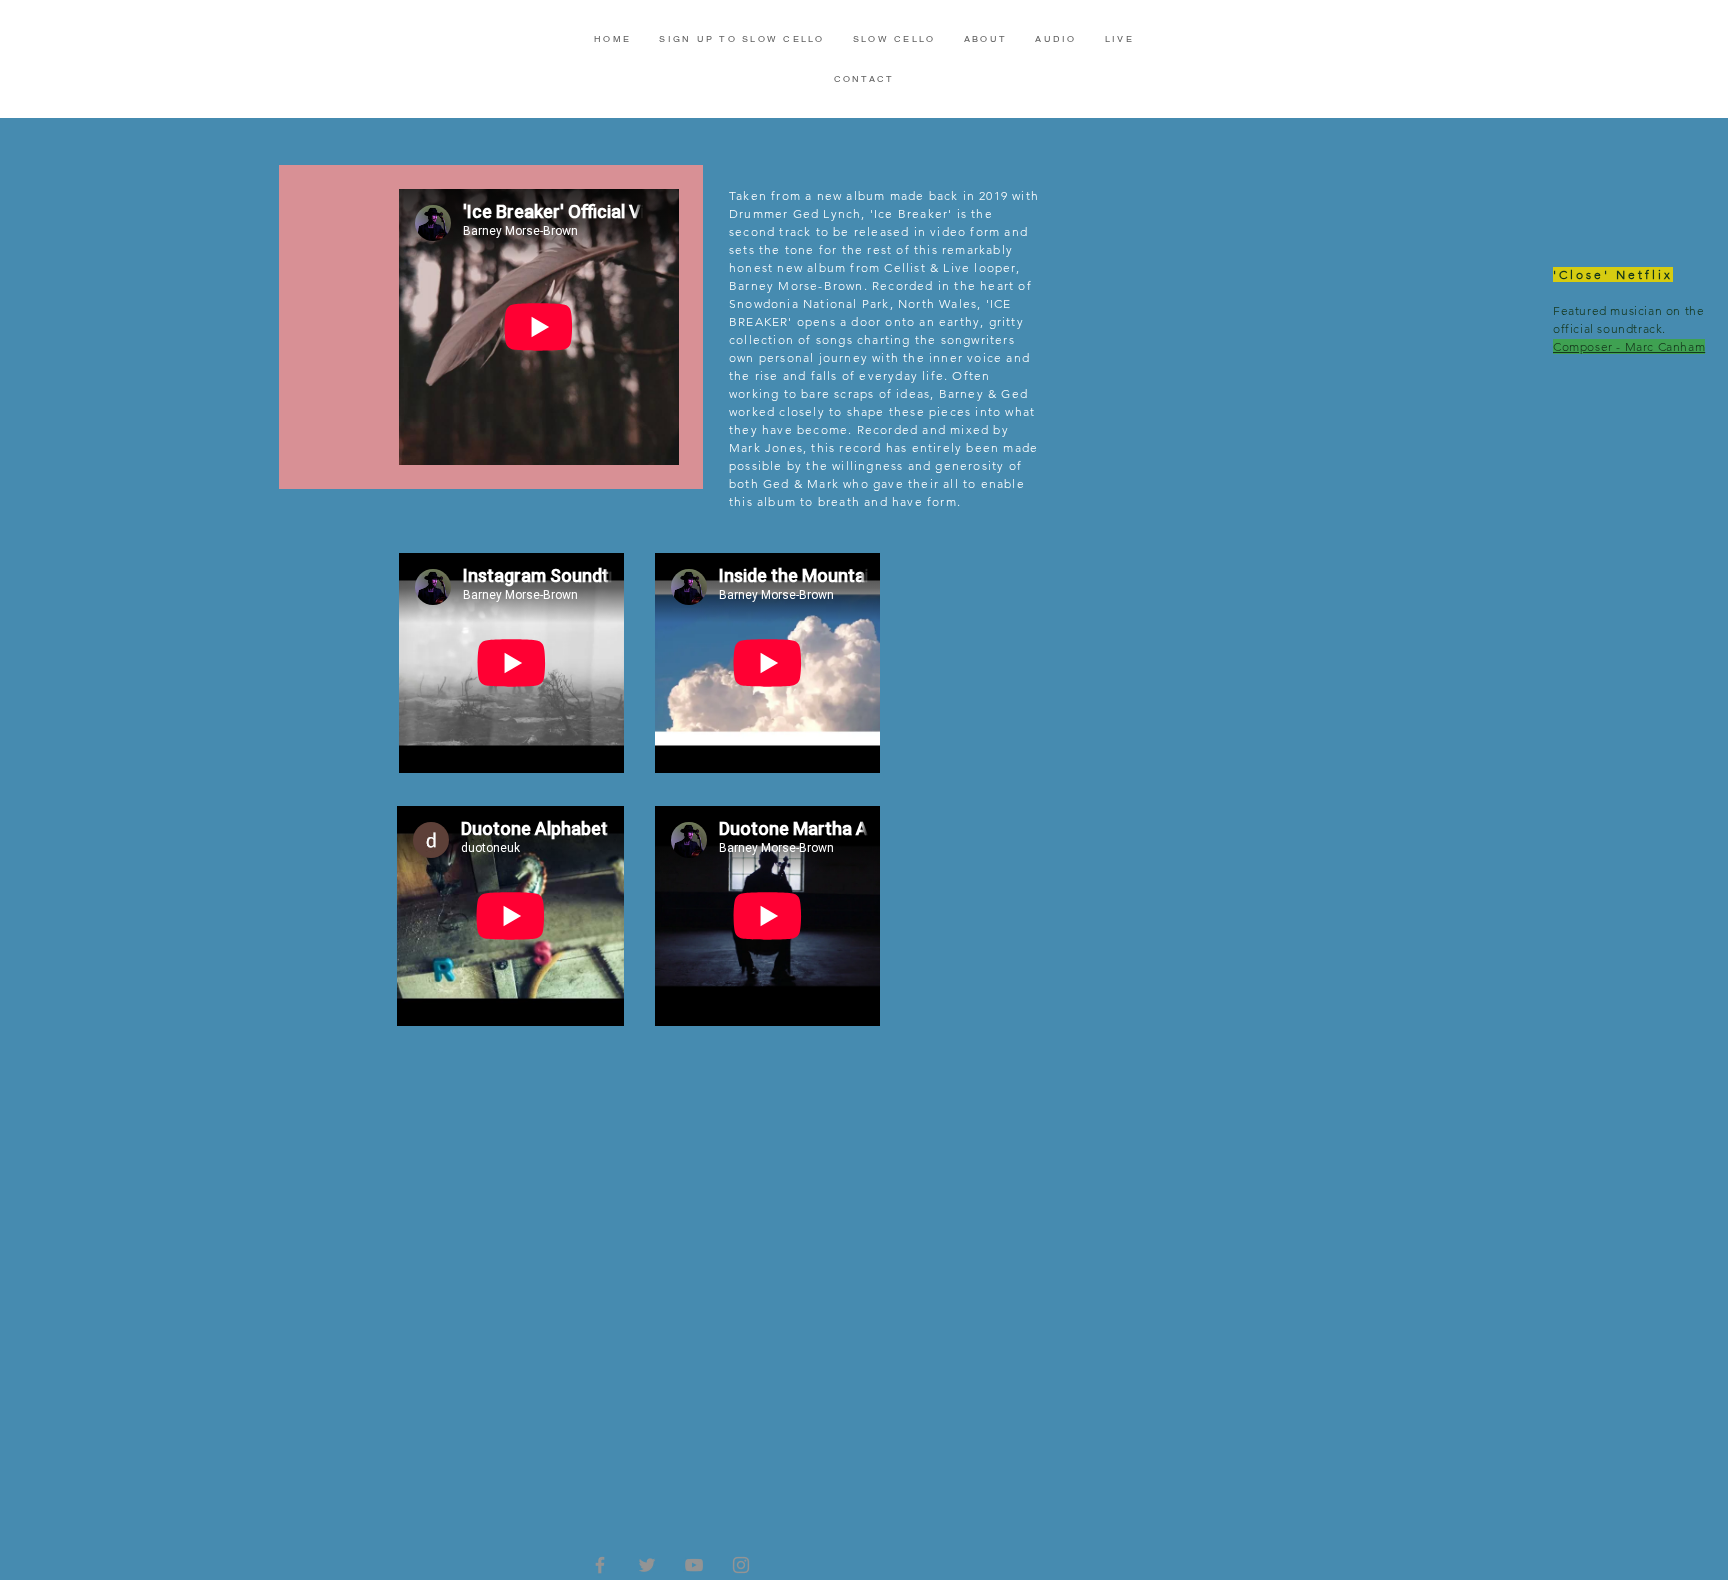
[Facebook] (600, 1565)
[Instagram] (741, 1565)
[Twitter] (647, 1565)
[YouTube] (694, 1565)
